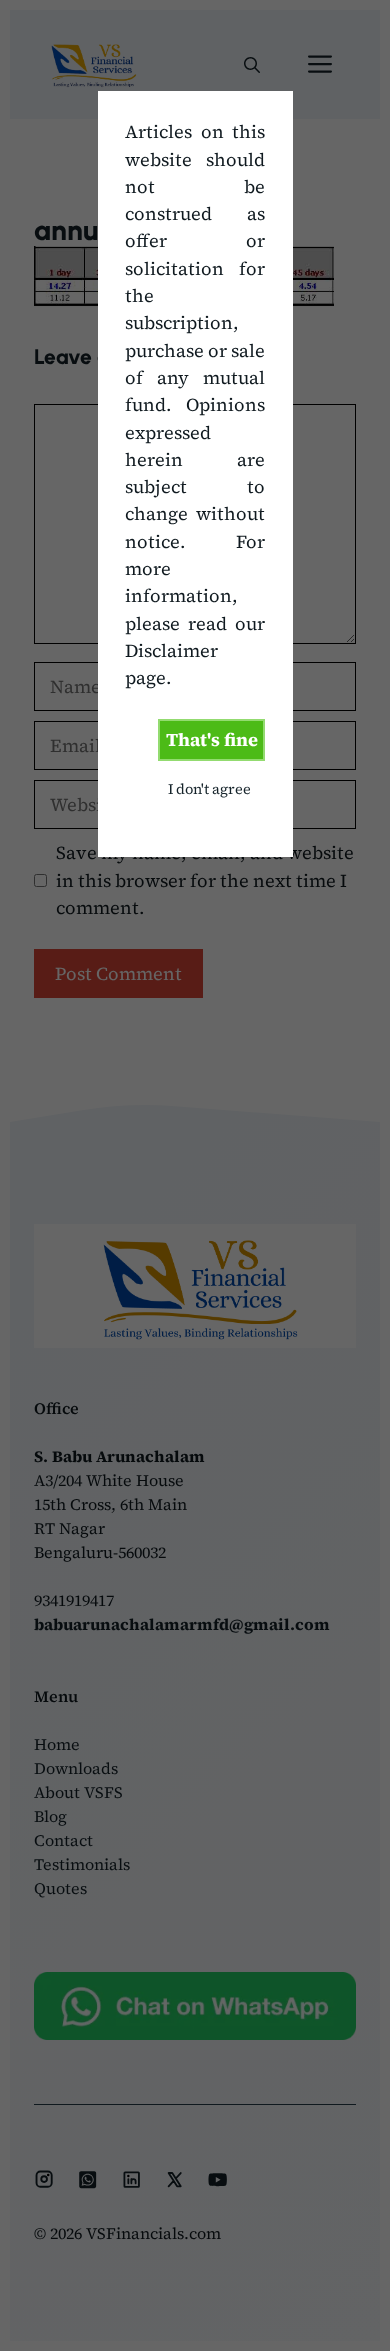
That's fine (212, 739)
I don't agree (209, 789)
